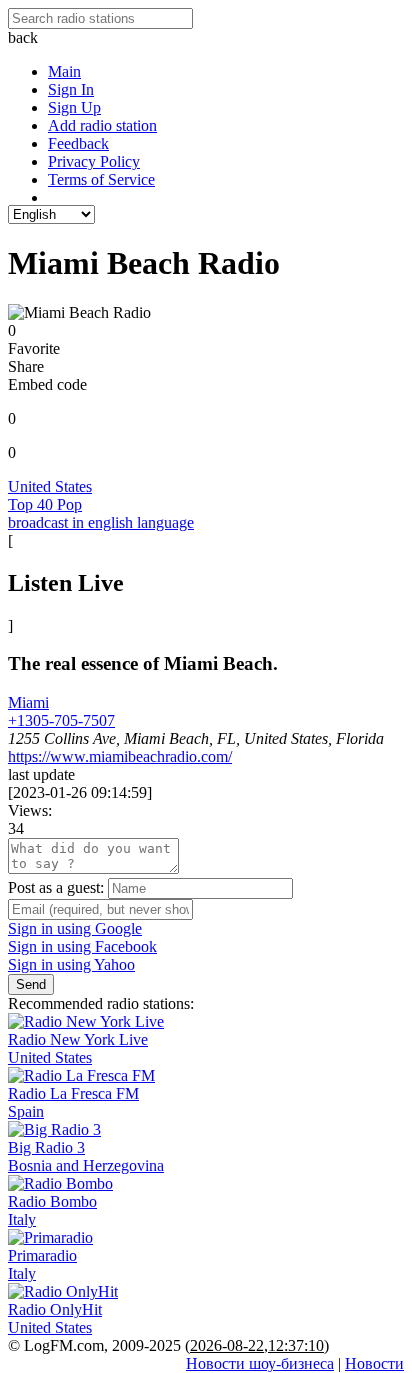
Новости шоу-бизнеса (260, 1363)
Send (31, 984)
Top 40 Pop (45, 504)
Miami (28, 702)
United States (50, 486)
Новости (374, 1363)
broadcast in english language (101, 522)
